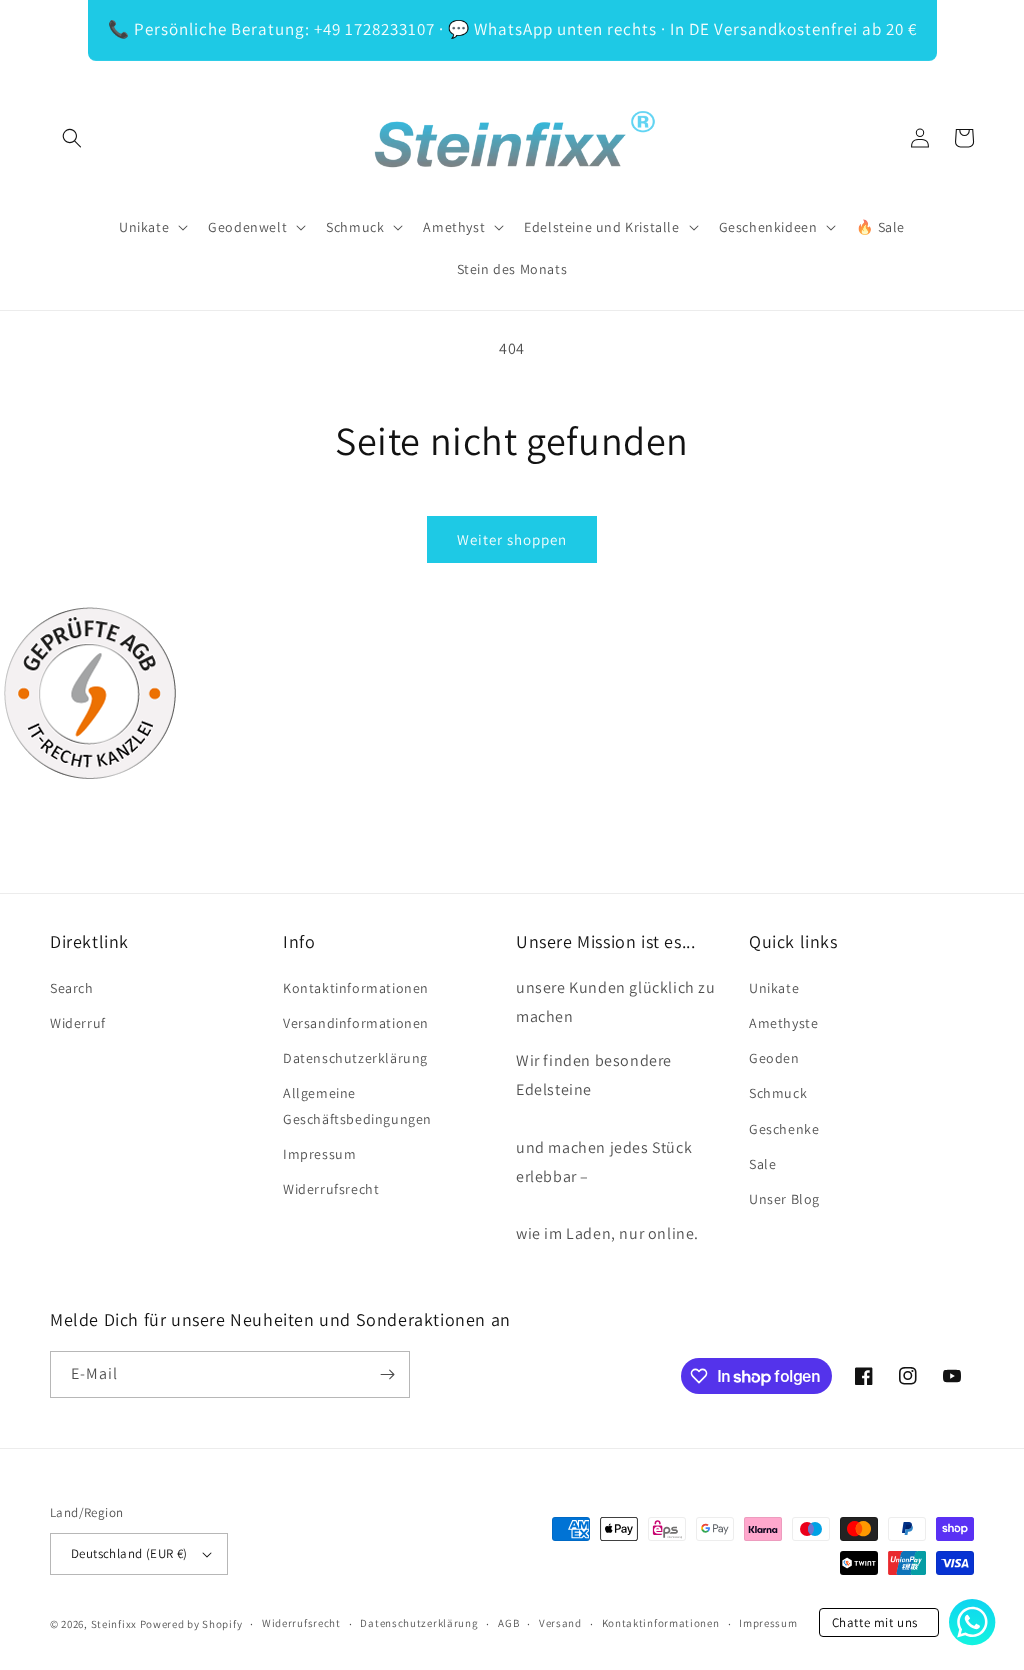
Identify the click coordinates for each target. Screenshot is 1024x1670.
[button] (72, 138)
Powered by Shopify (191, 1624)
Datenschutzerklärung (355, 1058)
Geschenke (784, 1129)
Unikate (774, 988)
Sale (762, 1164)
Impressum (319, 1154)
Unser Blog (784, 1199)
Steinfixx (114, 1624)
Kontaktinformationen (356, 988)
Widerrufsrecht (331, 1189)
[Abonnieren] (387, 1374)
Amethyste (783, 1023)
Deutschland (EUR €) (129, 1553)
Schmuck (778, 1093)
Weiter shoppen (512, 539)
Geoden (774, 1058)
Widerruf (78, 1023)
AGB (508, 1623)
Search (72, 988)
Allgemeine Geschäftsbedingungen (357, 1105)
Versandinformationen (356, 1023)
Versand (560, 1623)
